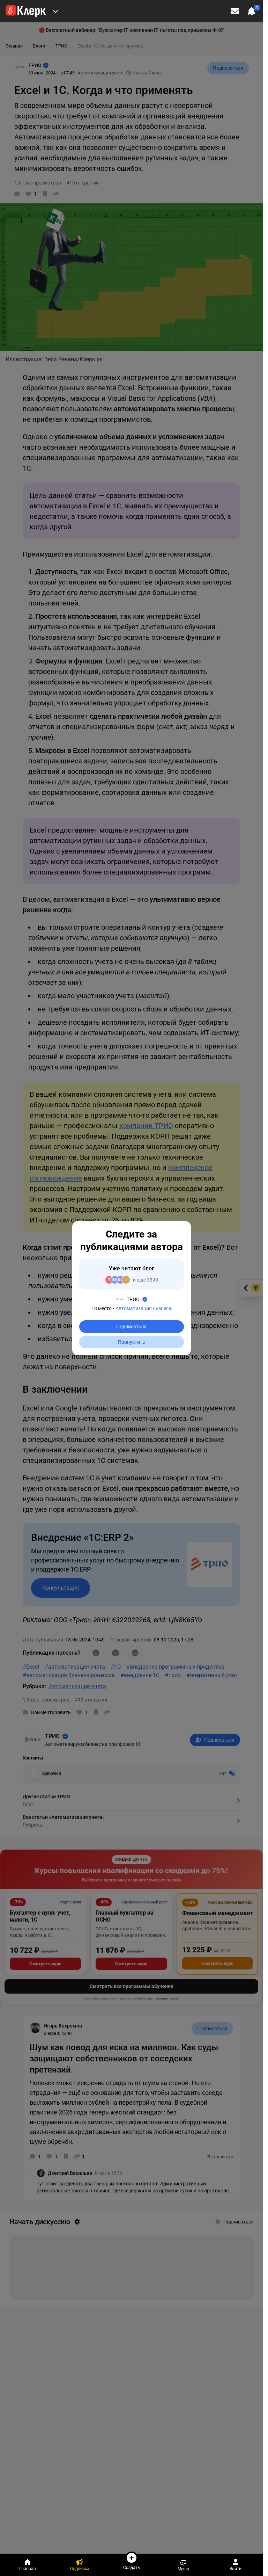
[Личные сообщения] (235, 11)
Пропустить (132, 1342)
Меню (183, 2569)
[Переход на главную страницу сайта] (26, 11)
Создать (132, 2567)
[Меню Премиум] (55, 11)
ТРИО (133, 1299)
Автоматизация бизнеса (143, 1308)
